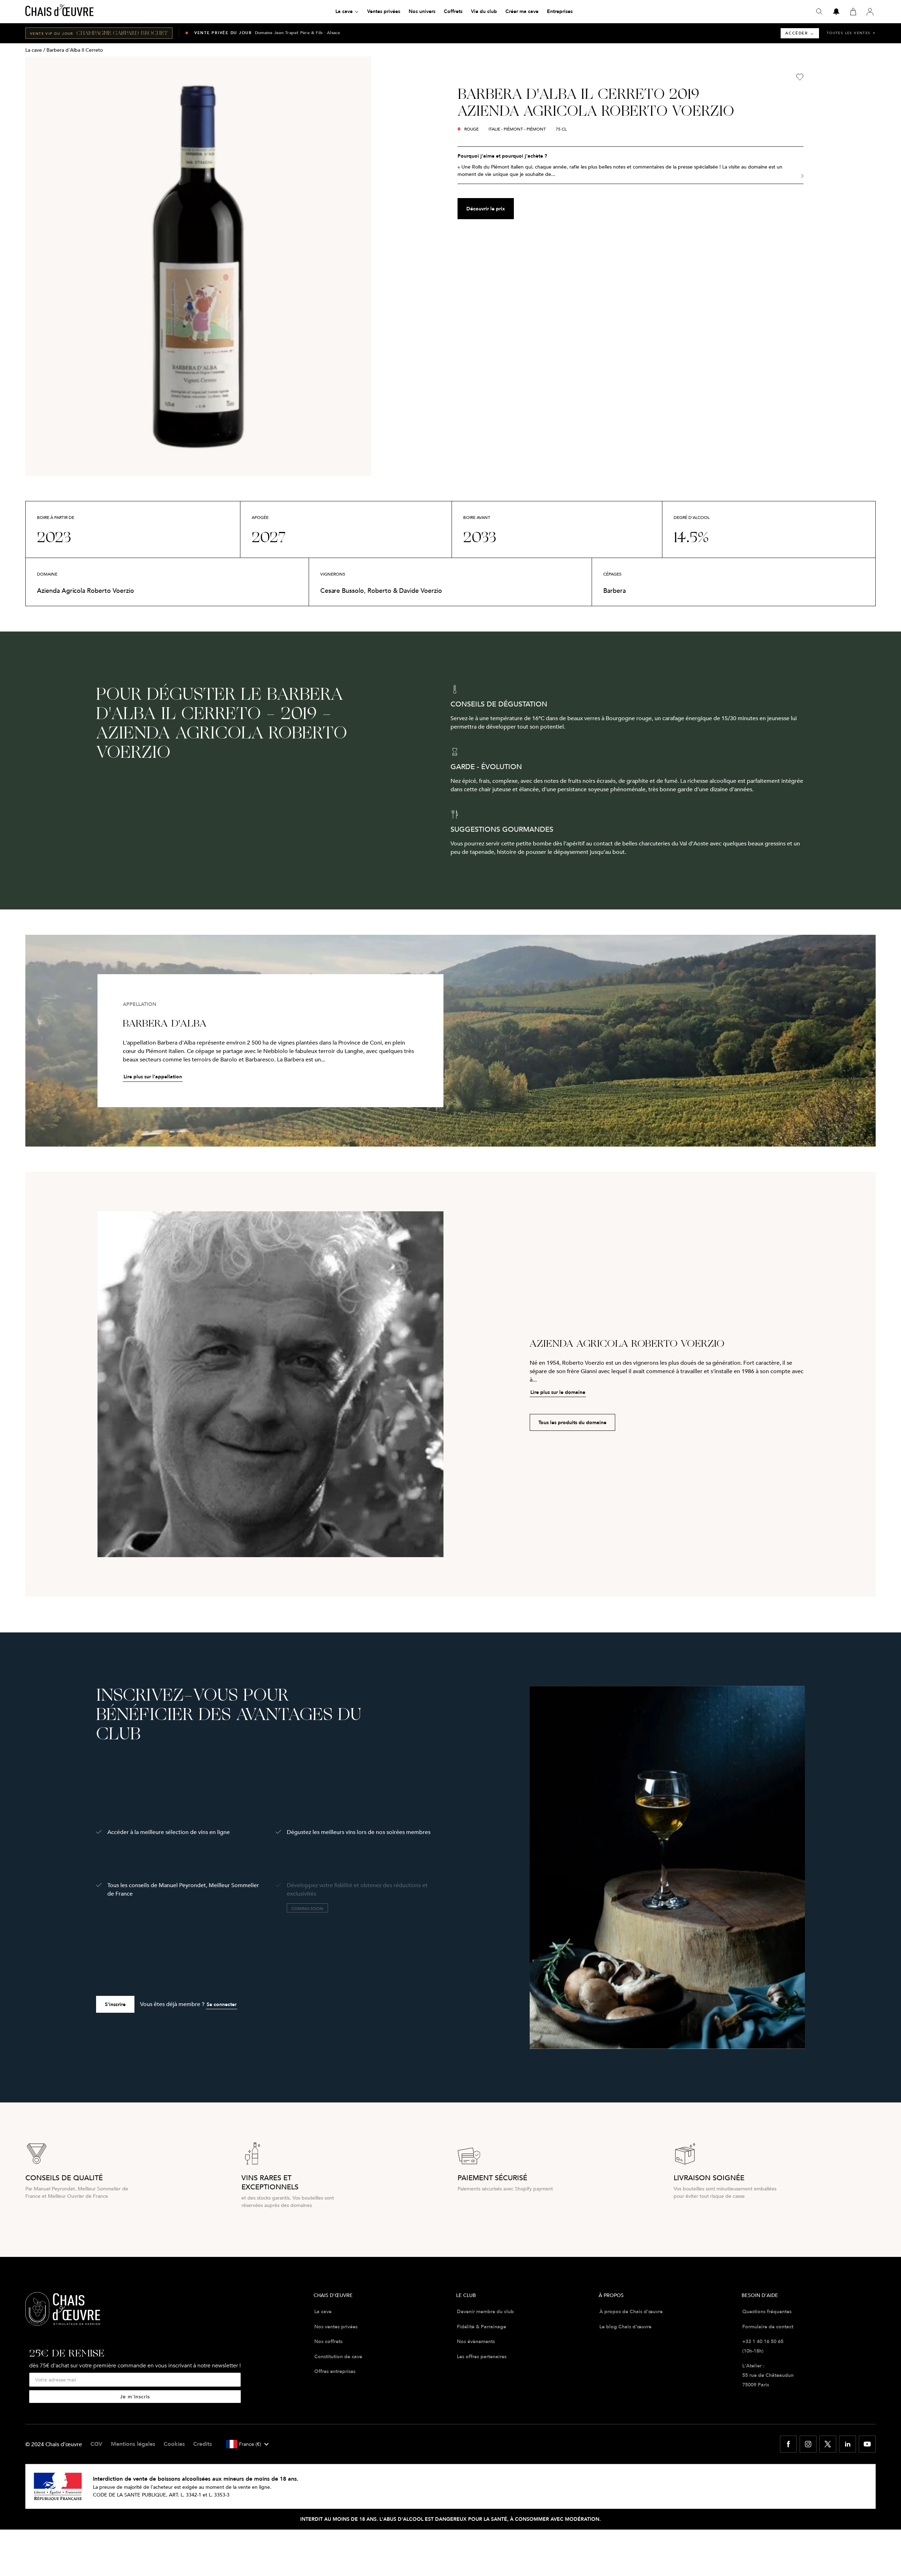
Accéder (800, 33)
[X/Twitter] (828, 2444)
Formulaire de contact (768, 2327)
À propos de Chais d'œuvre (631, 2311)
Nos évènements (476, 2341)
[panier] (853, 12)
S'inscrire (115, 2004)
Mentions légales (133, 2444)
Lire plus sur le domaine (558, 1392)
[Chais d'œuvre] (59, 12)
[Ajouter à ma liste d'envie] (800, 77)
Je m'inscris (135, 2396)
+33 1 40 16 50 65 (763, 2341)
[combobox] (247, 2444)
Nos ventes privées (336, 2327)
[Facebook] (788, 2444)
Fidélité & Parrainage (481, 2327)
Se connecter (222, 2004)
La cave (34, 50)
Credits (203, 2444)
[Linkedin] (848, 2444)
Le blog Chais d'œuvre (625, 2327)
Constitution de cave (338, 2356)
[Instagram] (808, 2444)
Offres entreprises (335, 2371)
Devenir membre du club (485, 2311)
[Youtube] (867, 2444)
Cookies (174, 2444)
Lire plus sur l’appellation (153, 1077)
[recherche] (819, 12)
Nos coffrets (328, 2341)
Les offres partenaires (482, 2356)
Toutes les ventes (851, 33)
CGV (96, 2444)
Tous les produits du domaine (572, 1422)
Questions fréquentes (767, 2311)
